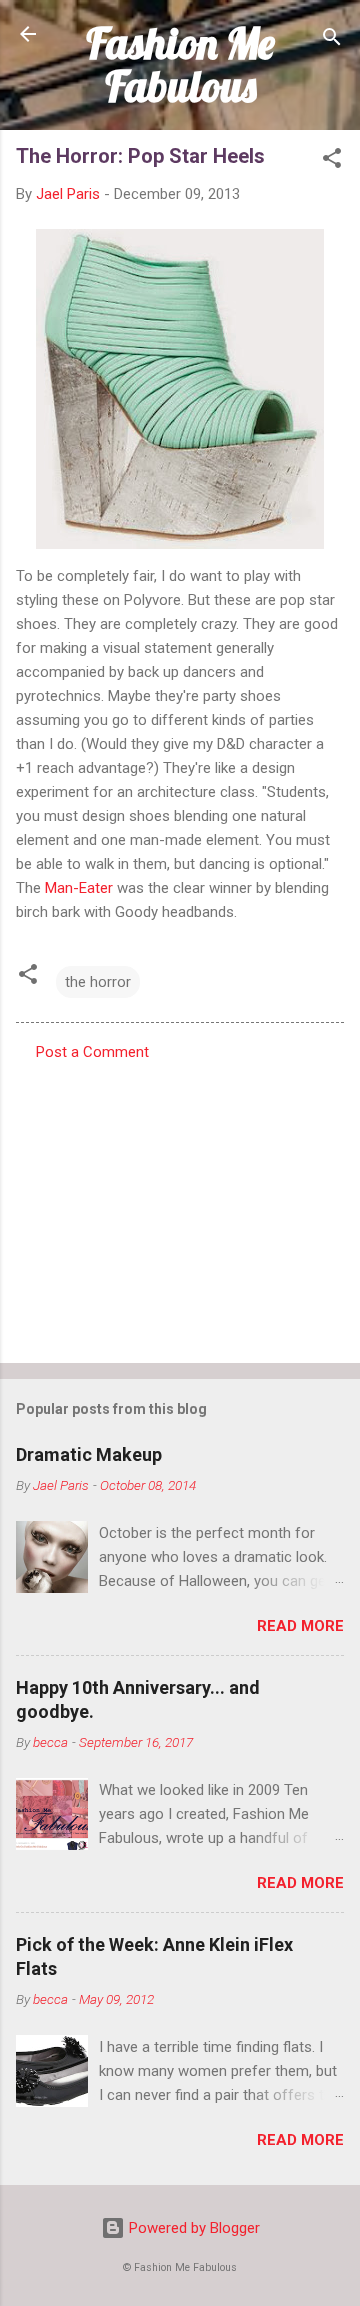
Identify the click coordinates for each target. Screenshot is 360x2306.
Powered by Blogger (192, 2228)
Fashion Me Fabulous (180, 64)
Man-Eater (79, 888)
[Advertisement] (180, 1206)
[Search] (332, 40)
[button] (332, 161)
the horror (98, 982)
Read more (300, 1626)
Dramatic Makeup (89, 1454)
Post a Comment (92, 1052)
